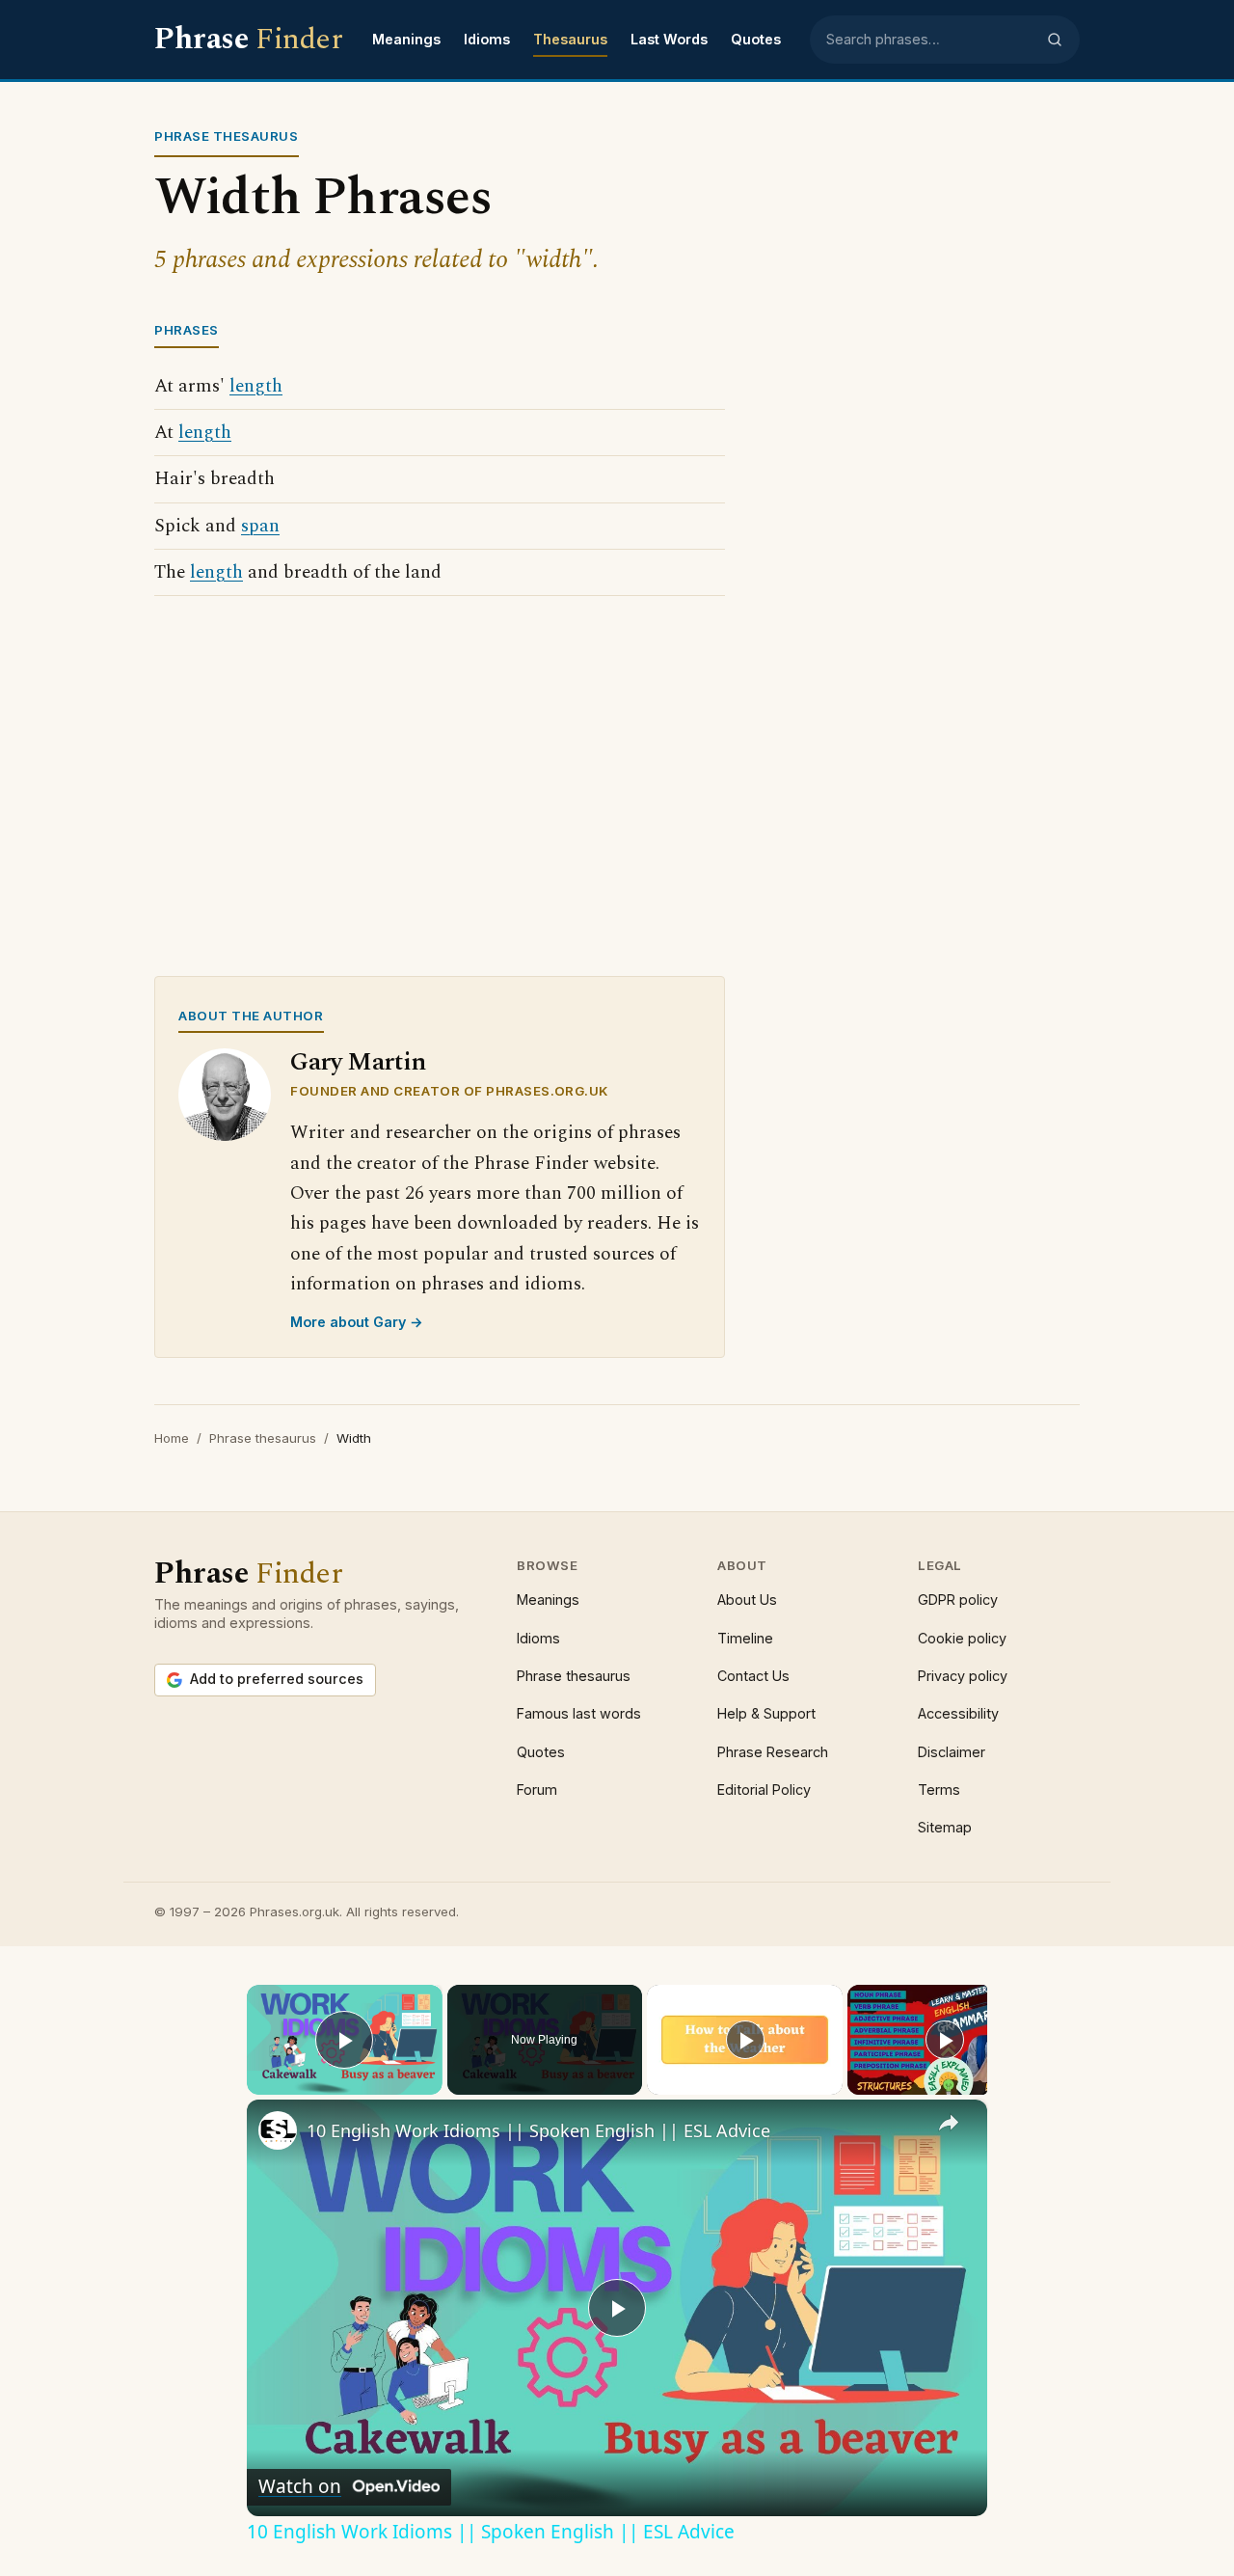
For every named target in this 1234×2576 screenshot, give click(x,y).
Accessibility (958, 1713)
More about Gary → (357, 1322)
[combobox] (930, 40)
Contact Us (753, 1676)
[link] (278, 2130)
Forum (537, 1790)
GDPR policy (958, 1600)
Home (172, 1438)
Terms (939, 1790)
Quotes (756, 39)
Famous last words (579, 1713)
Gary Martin (358, 1062)
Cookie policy (962, 1638)
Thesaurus (570, 39)
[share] (949, 2123)
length (256, 386)
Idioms (487, 39)
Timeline (745, 1638)
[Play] (745, 2040)
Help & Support (766, 1713)
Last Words (669, 39)
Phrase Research (773, 1752)
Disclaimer (952, 1752)
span (260, 526)
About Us (747, 1600)
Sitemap (945, 1827)
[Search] (1055, 40)
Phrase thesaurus (263, 1438)
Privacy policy (963, 1676)
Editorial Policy (764, 1790)
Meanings (406, 39)
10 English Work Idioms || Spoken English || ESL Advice (538, 2130)
